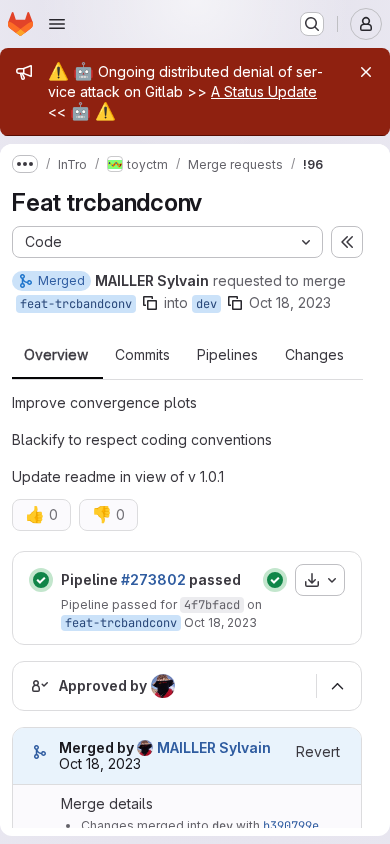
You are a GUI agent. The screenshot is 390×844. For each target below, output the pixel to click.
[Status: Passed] (41, 580)
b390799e (291, 826)
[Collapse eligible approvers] (337, 686)
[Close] (366, 72)
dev (206, 304)
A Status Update (264, 91)
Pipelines (227, 355)
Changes (314, 355)
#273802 (153, 579)
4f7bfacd (212, 605)
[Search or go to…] (312, 24)
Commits (142, 355)
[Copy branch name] (150, 303)
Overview (56, 355)
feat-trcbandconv (76, 304)
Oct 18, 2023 (290, 302)
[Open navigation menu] (57, 24)
